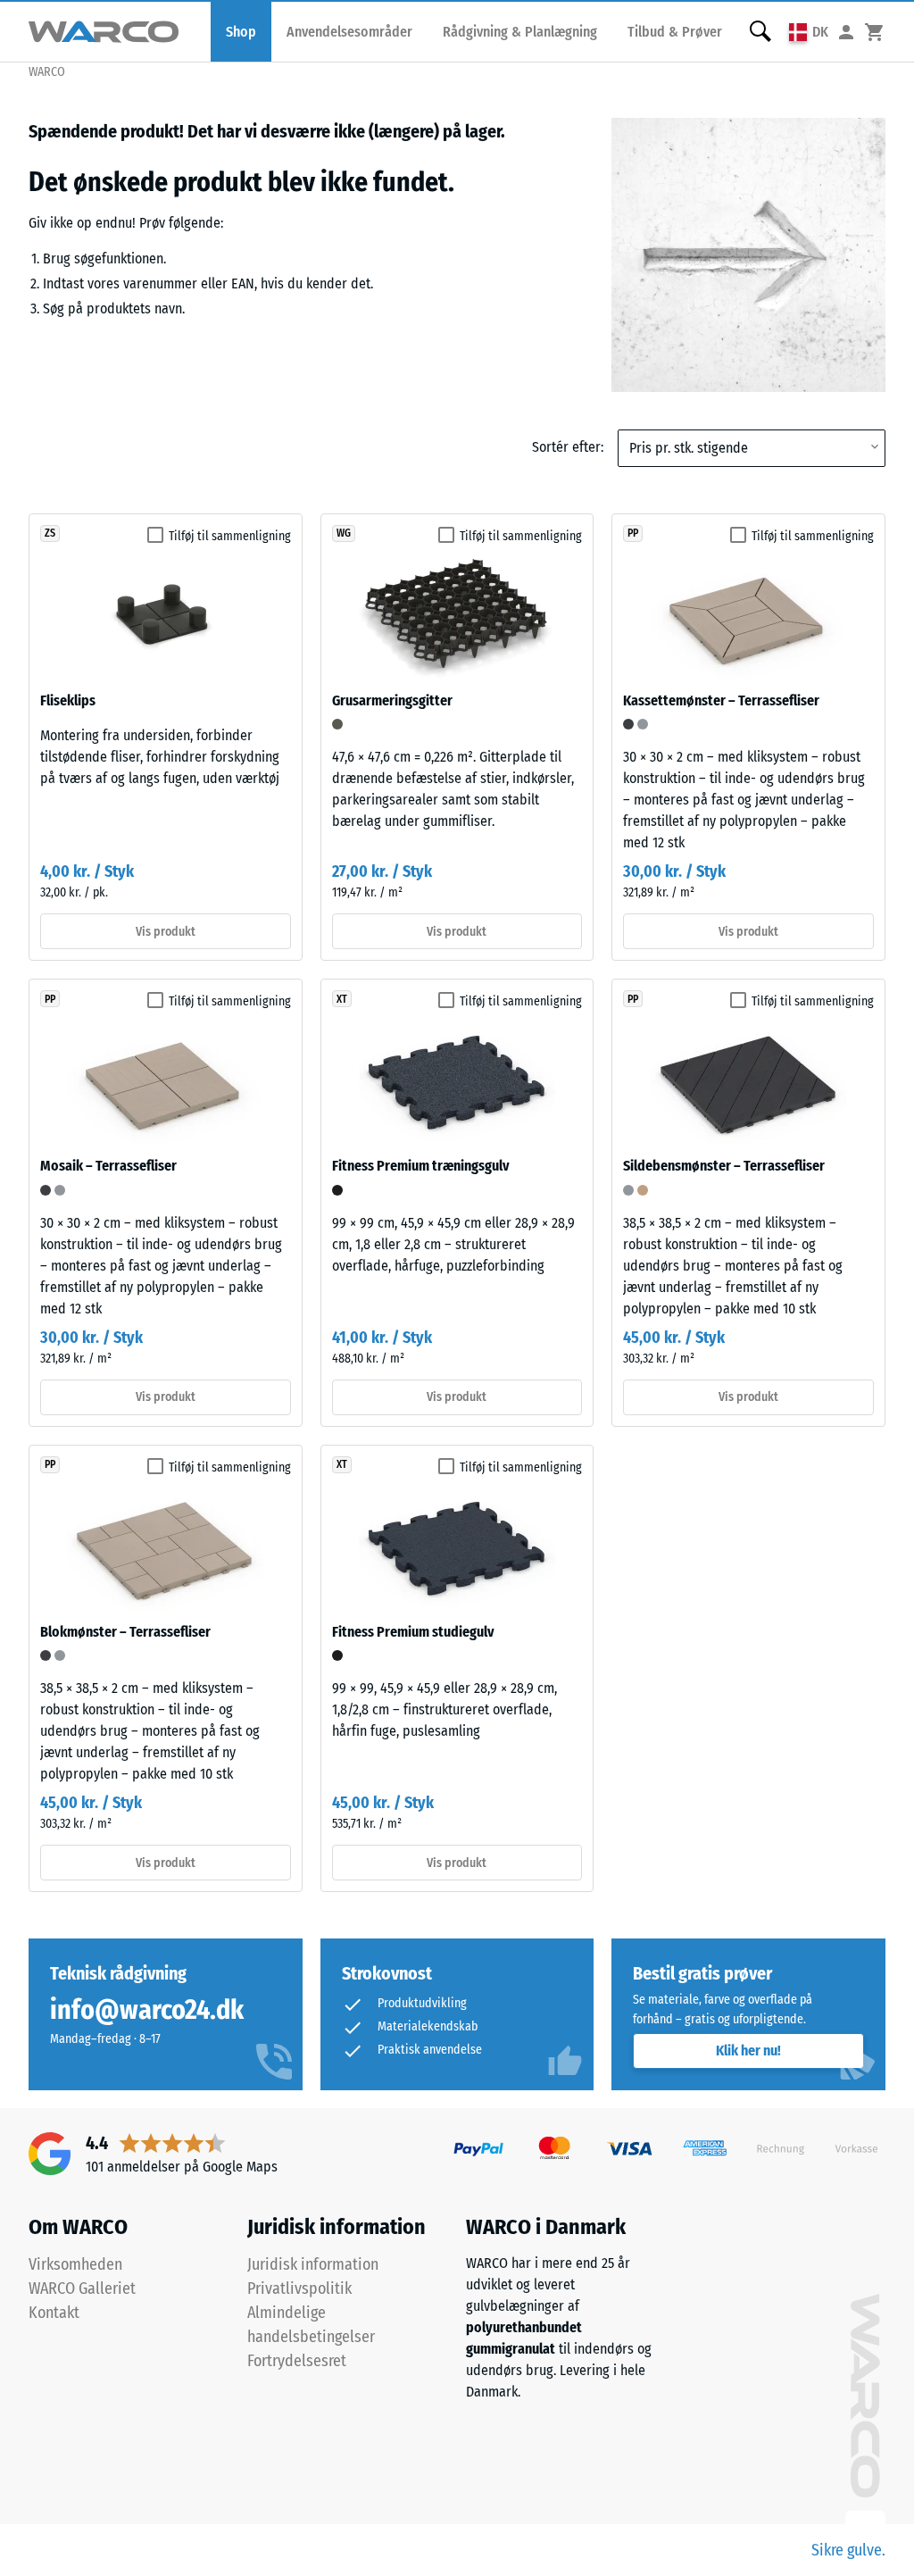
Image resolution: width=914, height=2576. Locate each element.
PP (633, 533)
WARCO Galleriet (82, 2288)
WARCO (47, 72)
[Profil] (846, 32)
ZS (50, 533)
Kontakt (54, 2313)
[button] (809, 32)
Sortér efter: (568, 447)
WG (344, 533)
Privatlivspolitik (299, 2288)
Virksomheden (75, 2264)
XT (342, 999)
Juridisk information (313, 2264)
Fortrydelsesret (297, 2361)
